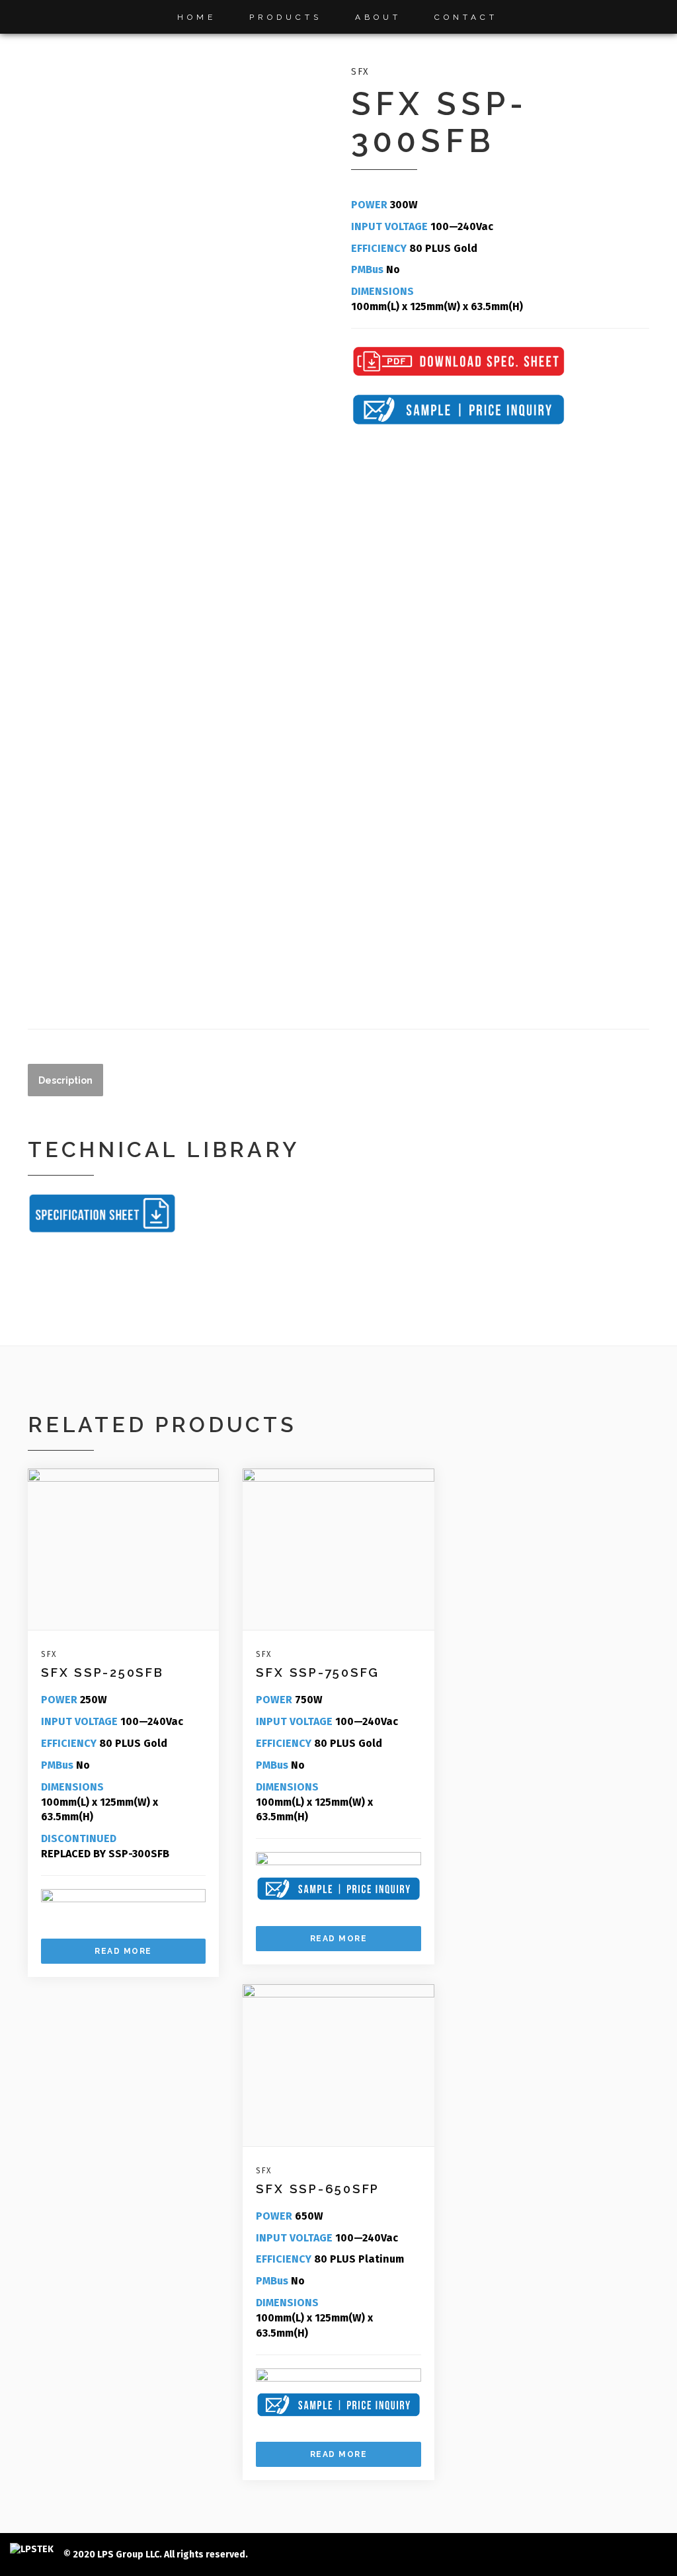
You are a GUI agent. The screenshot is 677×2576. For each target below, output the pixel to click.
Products (286, 17)
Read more (123, 1951)
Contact (466, 17)
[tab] (65, 1080)
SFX (360, 72)
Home (197, 17)
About (378, 17)
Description (65, 1080)
